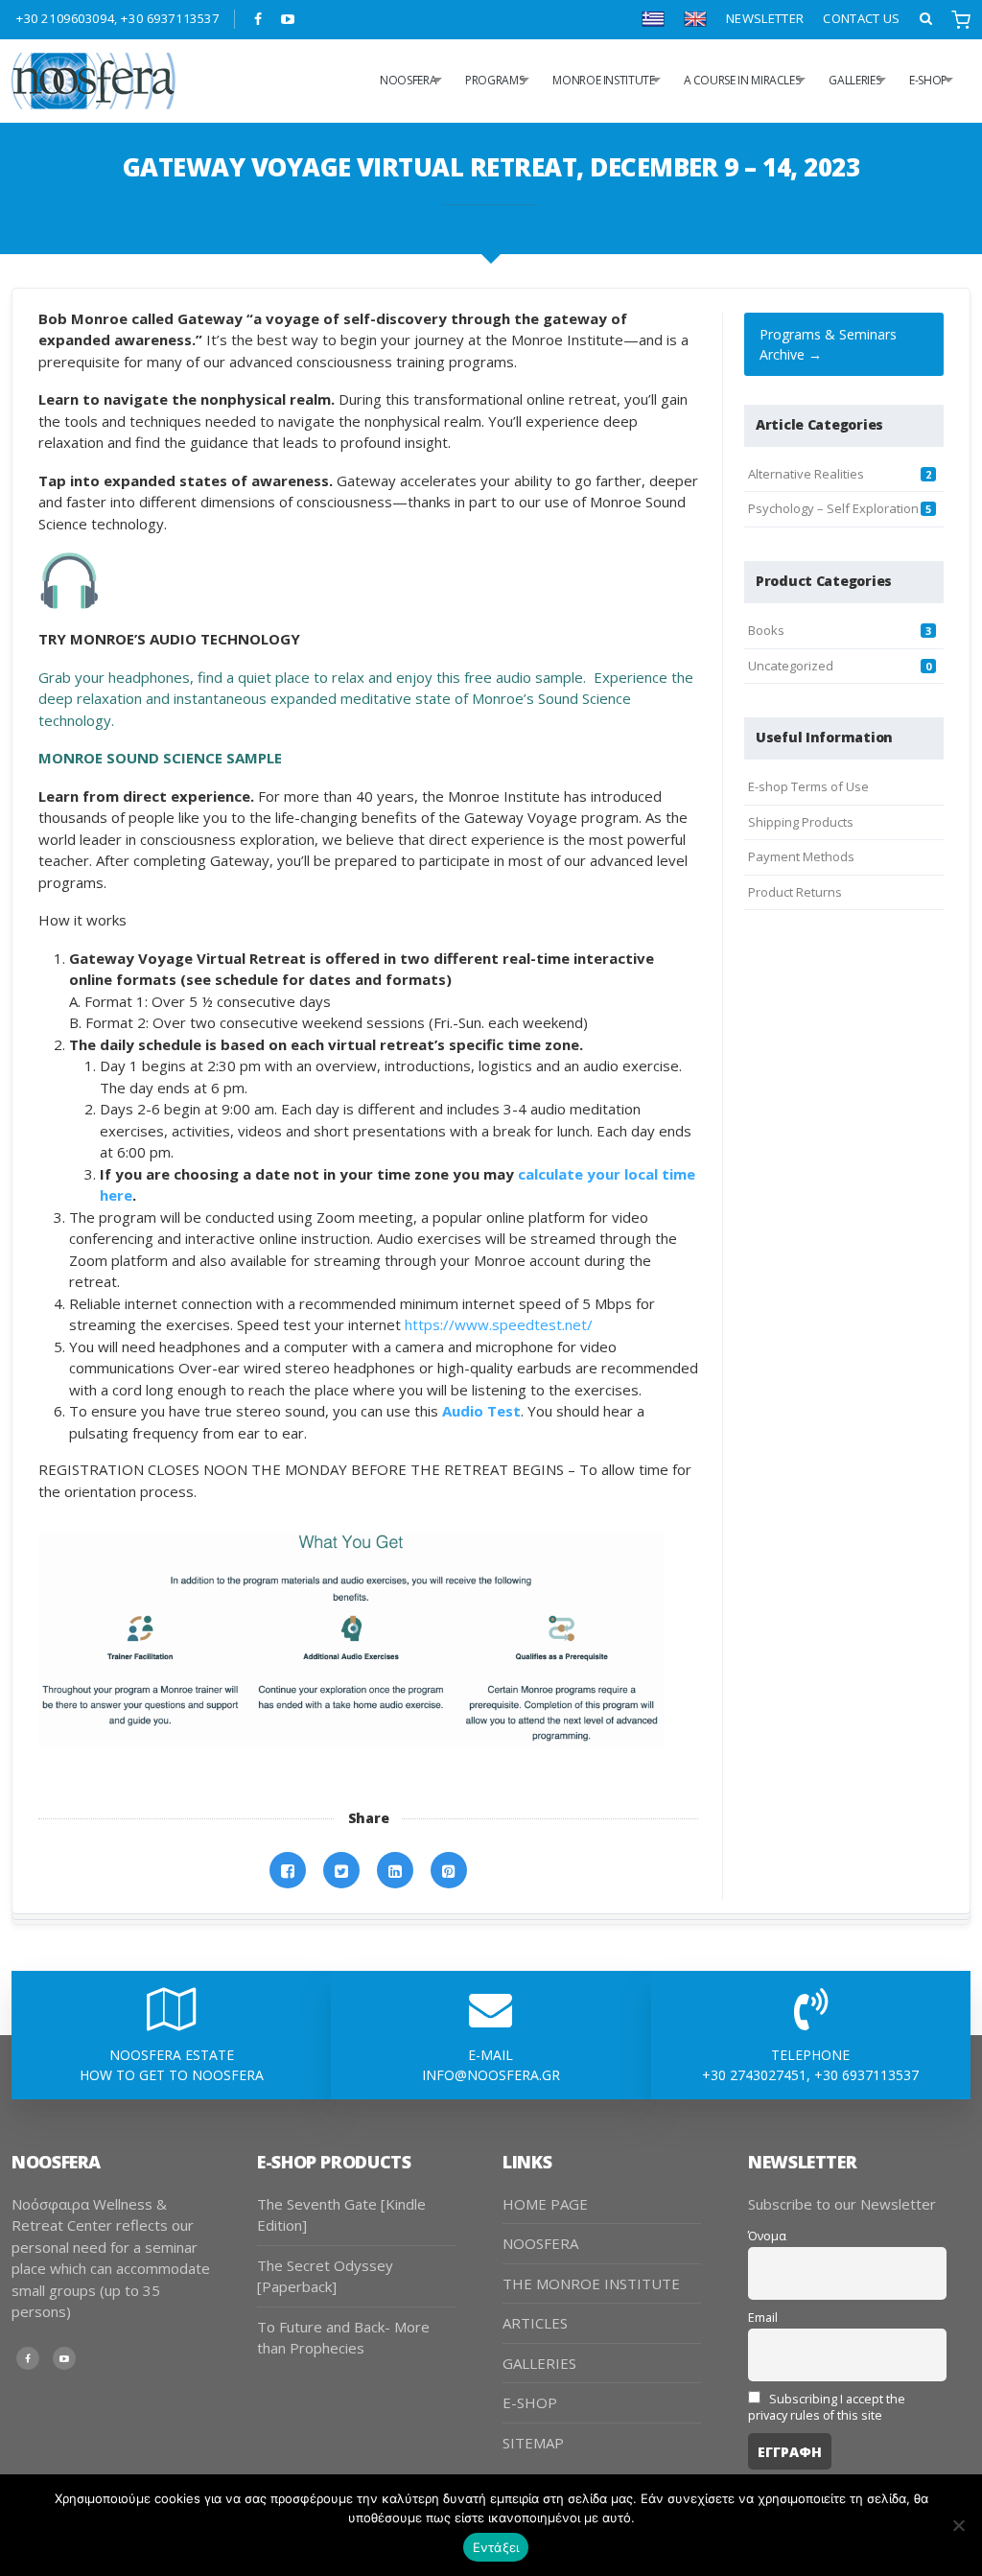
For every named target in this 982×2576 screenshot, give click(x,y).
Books (766, 630)
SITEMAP (533, 2443)
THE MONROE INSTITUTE (591, 2283)
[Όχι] (958, 2525)
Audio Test (481, 1411)
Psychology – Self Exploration (833, 508)
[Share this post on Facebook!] (288, 1871)
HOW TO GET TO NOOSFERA (172, 2075)
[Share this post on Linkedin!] (395, 1871)
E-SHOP (530, 2402)
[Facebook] (258, 19)
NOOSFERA (540, 2243)
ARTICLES (535, 2323)
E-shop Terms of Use (808, 786)
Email (763, 2318)
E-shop (928, 80)
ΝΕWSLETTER (765, 18)
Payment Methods (801, 856)
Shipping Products (801, 822)
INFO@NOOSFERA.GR (491, 2075)
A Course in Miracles (742, 80)
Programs (494, 80)
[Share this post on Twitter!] (341, 1871)
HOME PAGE (545, 2204)
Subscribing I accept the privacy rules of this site (827, 2407)
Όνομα (767, 2236)
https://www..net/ (499, 1324)
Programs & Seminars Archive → (828, 344)
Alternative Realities (806, 474)
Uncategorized (791, 666)
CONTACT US (861, 18)
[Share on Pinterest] (449, 1871)
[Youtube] (288, 19)
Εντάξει (496, 2547)
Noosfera (408, 80)
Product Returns (795, 892)
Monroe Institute (603, 80)
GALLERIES (854, 80)
